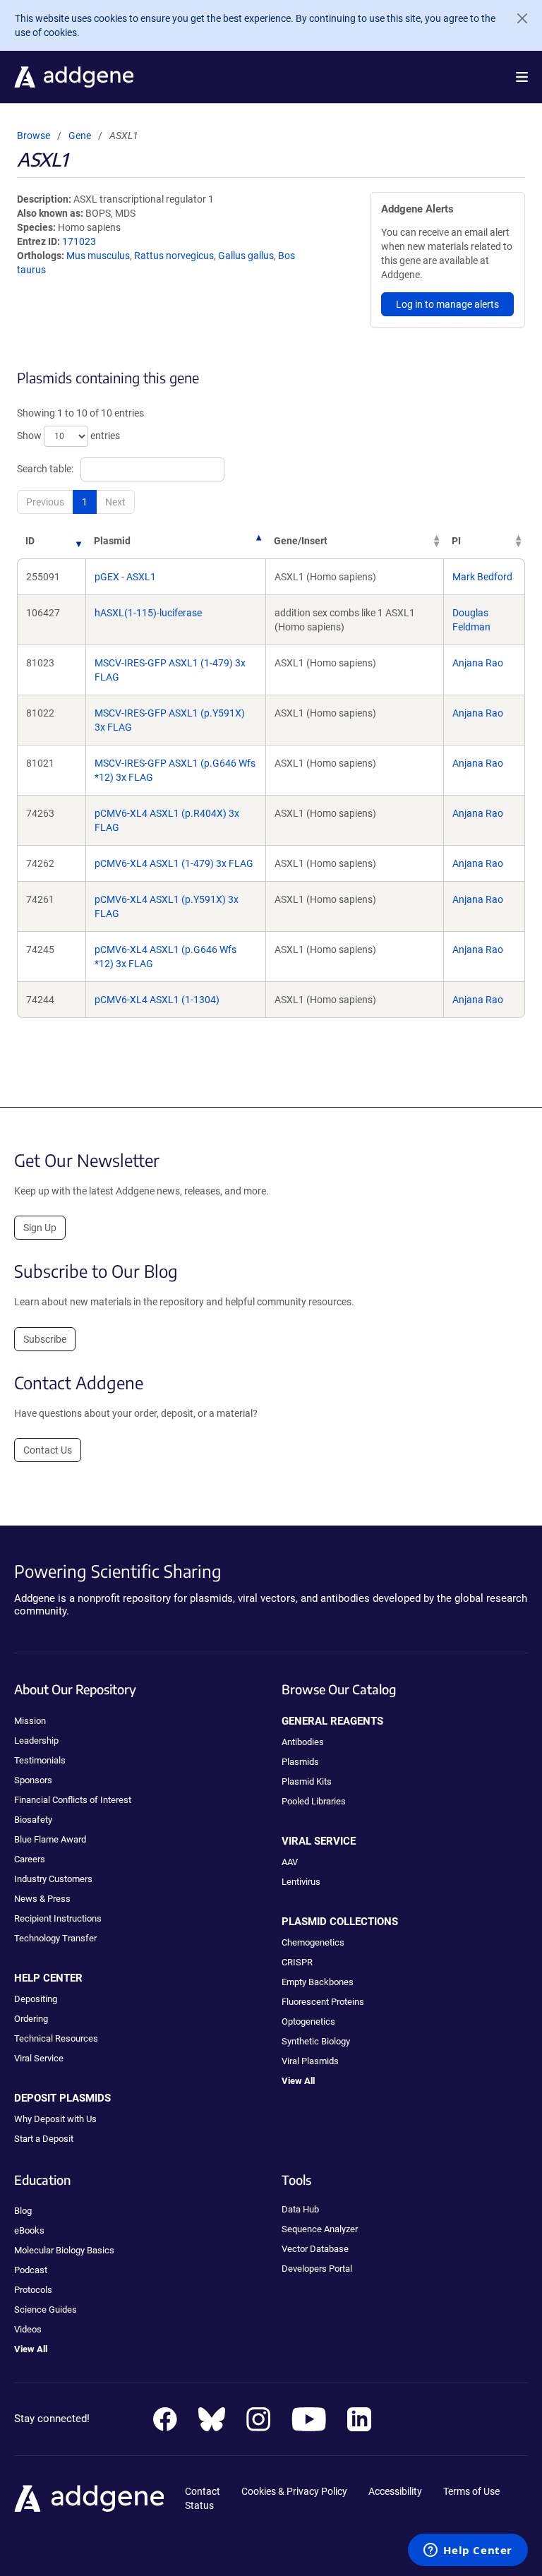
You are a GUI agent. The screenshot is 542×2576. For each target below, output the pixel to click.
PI (456, 541)
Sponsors (33, 1780)
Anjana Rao (478, 663)
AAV (290, 1862)
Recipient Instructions (58, 1918)
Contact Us (48, 1450)
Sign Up (40, 1228)
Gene (80, 136)
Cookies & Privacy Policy (294, 2491)
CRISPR (297, 1962)
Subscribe (45, 1339)
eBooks (29, 2230)
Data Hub (300, 2209)
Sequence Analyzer (320, 2229)
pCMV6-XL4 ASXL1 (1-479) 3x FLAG (174, 863)
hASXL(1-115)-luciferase (148, 613)
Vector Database (315, 2249)
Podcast (31, 2270)
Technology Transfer (55, 1938)
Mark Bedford (482, 577)
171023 (79, 241)
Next (115, 502)
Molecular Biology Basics (64, 2250)
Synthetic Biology (316, 2041)
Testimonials (40, 1760)
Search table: (45, 469)
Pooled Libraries (314, 1801)
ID (30, 541)
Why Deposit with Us (55, 2119)
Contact (203, 2491)
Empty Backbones (318, 1982)
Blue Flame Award (50, 1839)
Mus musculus (98, 256)
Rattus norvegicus (174, 256)
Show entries (68, 436)
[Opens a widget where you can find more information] (468, 2551)
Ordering (31, 2019)
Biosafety (33, 1820)
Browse (34, 136)
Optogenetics (308, 2021)
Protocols (33, 2290)
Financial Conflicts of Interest (73, 1800)
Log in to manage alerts (447, 304)
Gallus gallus (246, 256)
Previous (45, 502)
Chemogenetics (313, 1942)
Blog (23, 2211)
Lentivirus (301, 1882)
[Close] (517, 18)
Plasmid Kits (307, 1781)
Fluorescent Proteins (323, 2002)
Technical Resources (56, 2038)
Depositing (36, 1999)
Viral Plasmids (310, 2061)
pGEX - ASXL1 (125, 577)
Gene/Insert (301, 541)
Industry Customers (53, 1879)
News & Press (42, 1899)
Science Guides (46, 2310)
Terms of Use (471, 2491)
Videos (28, 2329)
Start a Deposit (44, 2139)
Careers (30, 1859)
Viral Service (39, 2058)
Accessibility (395, 2491)
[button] (522, 77)
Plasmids (300, 1762)
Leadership (36, 1741)
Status (199, 2505)
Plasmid (112, 541)
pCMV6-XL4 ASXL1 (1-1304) (157, 1000)
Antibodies (303, 1742)
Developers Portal (317, 2269)
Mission (30, 1721)
